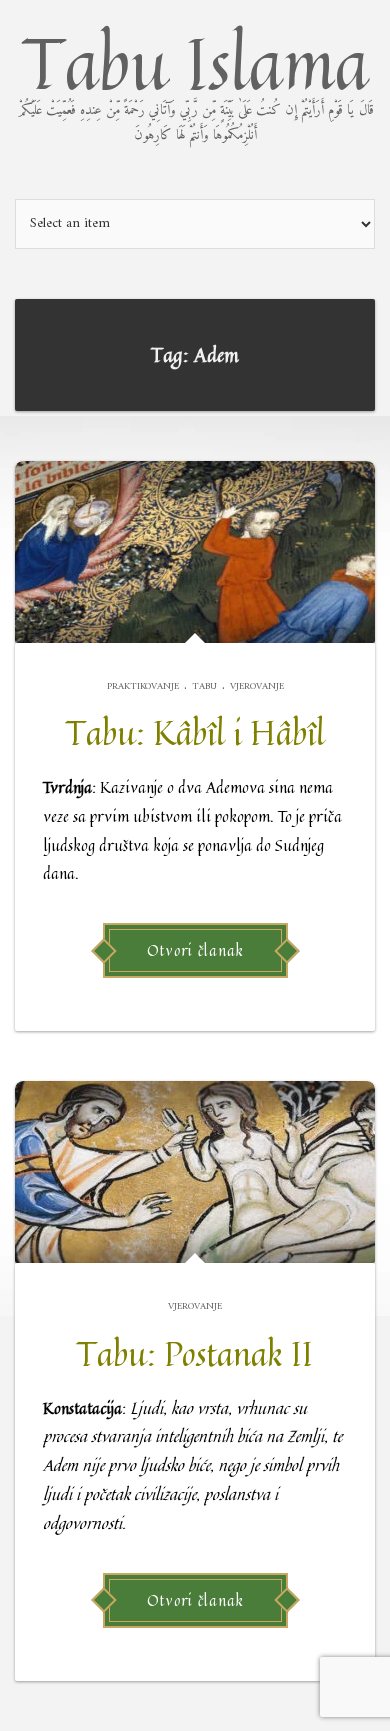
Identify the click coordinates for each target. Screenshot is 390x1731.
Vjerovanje (257, 686)
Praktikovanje (143, 686)
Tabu (204, 686)
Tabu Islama (195, 78)
